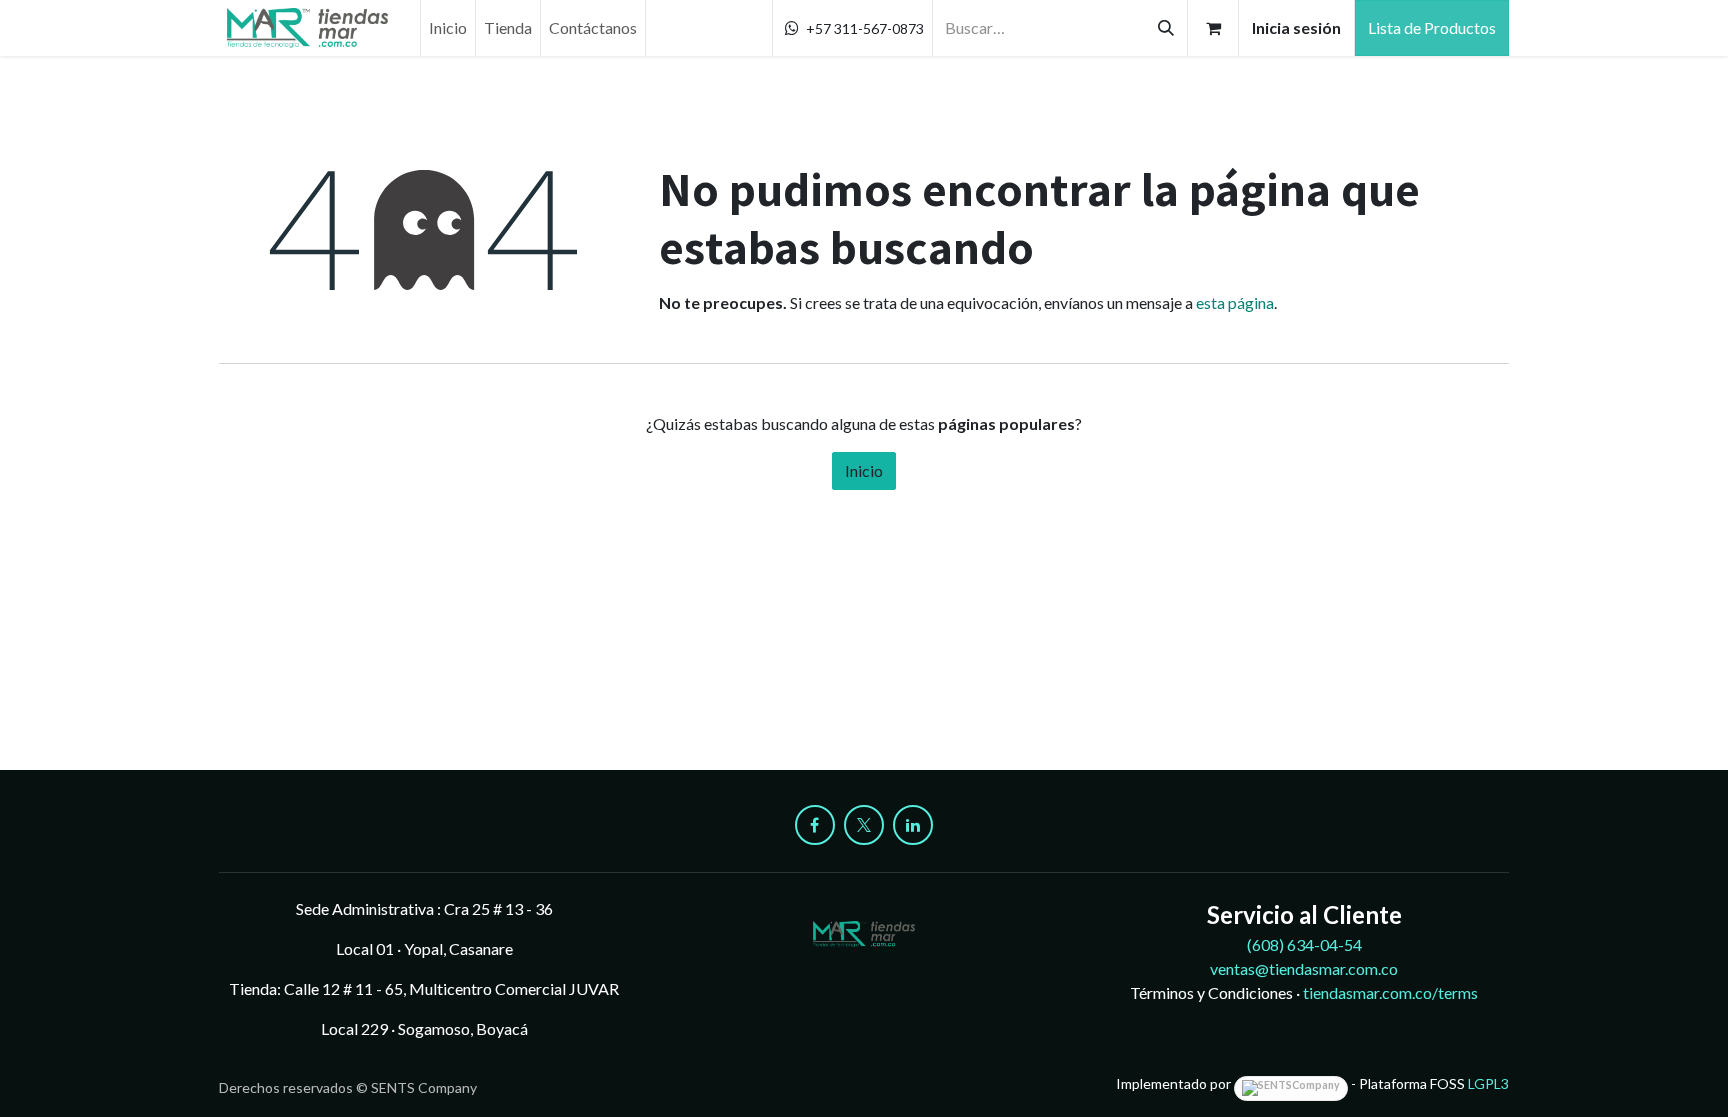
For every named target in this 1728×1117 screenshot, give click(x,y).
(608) (1304, 944)
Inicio (864, 470)
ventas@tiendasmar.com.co (1304, 968)
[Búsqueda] (1166, 28)
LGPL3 (1488, 1083)
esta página (1235, 302)
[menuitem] (448, 28)
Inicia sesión (1296, 27)
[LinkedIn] (913, 825)
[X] (864, 825)
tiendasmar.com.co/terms (1390, 992)
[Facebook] (815, 825)
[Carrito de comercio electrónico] (1213, 28)
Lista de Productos (1432, 27)
